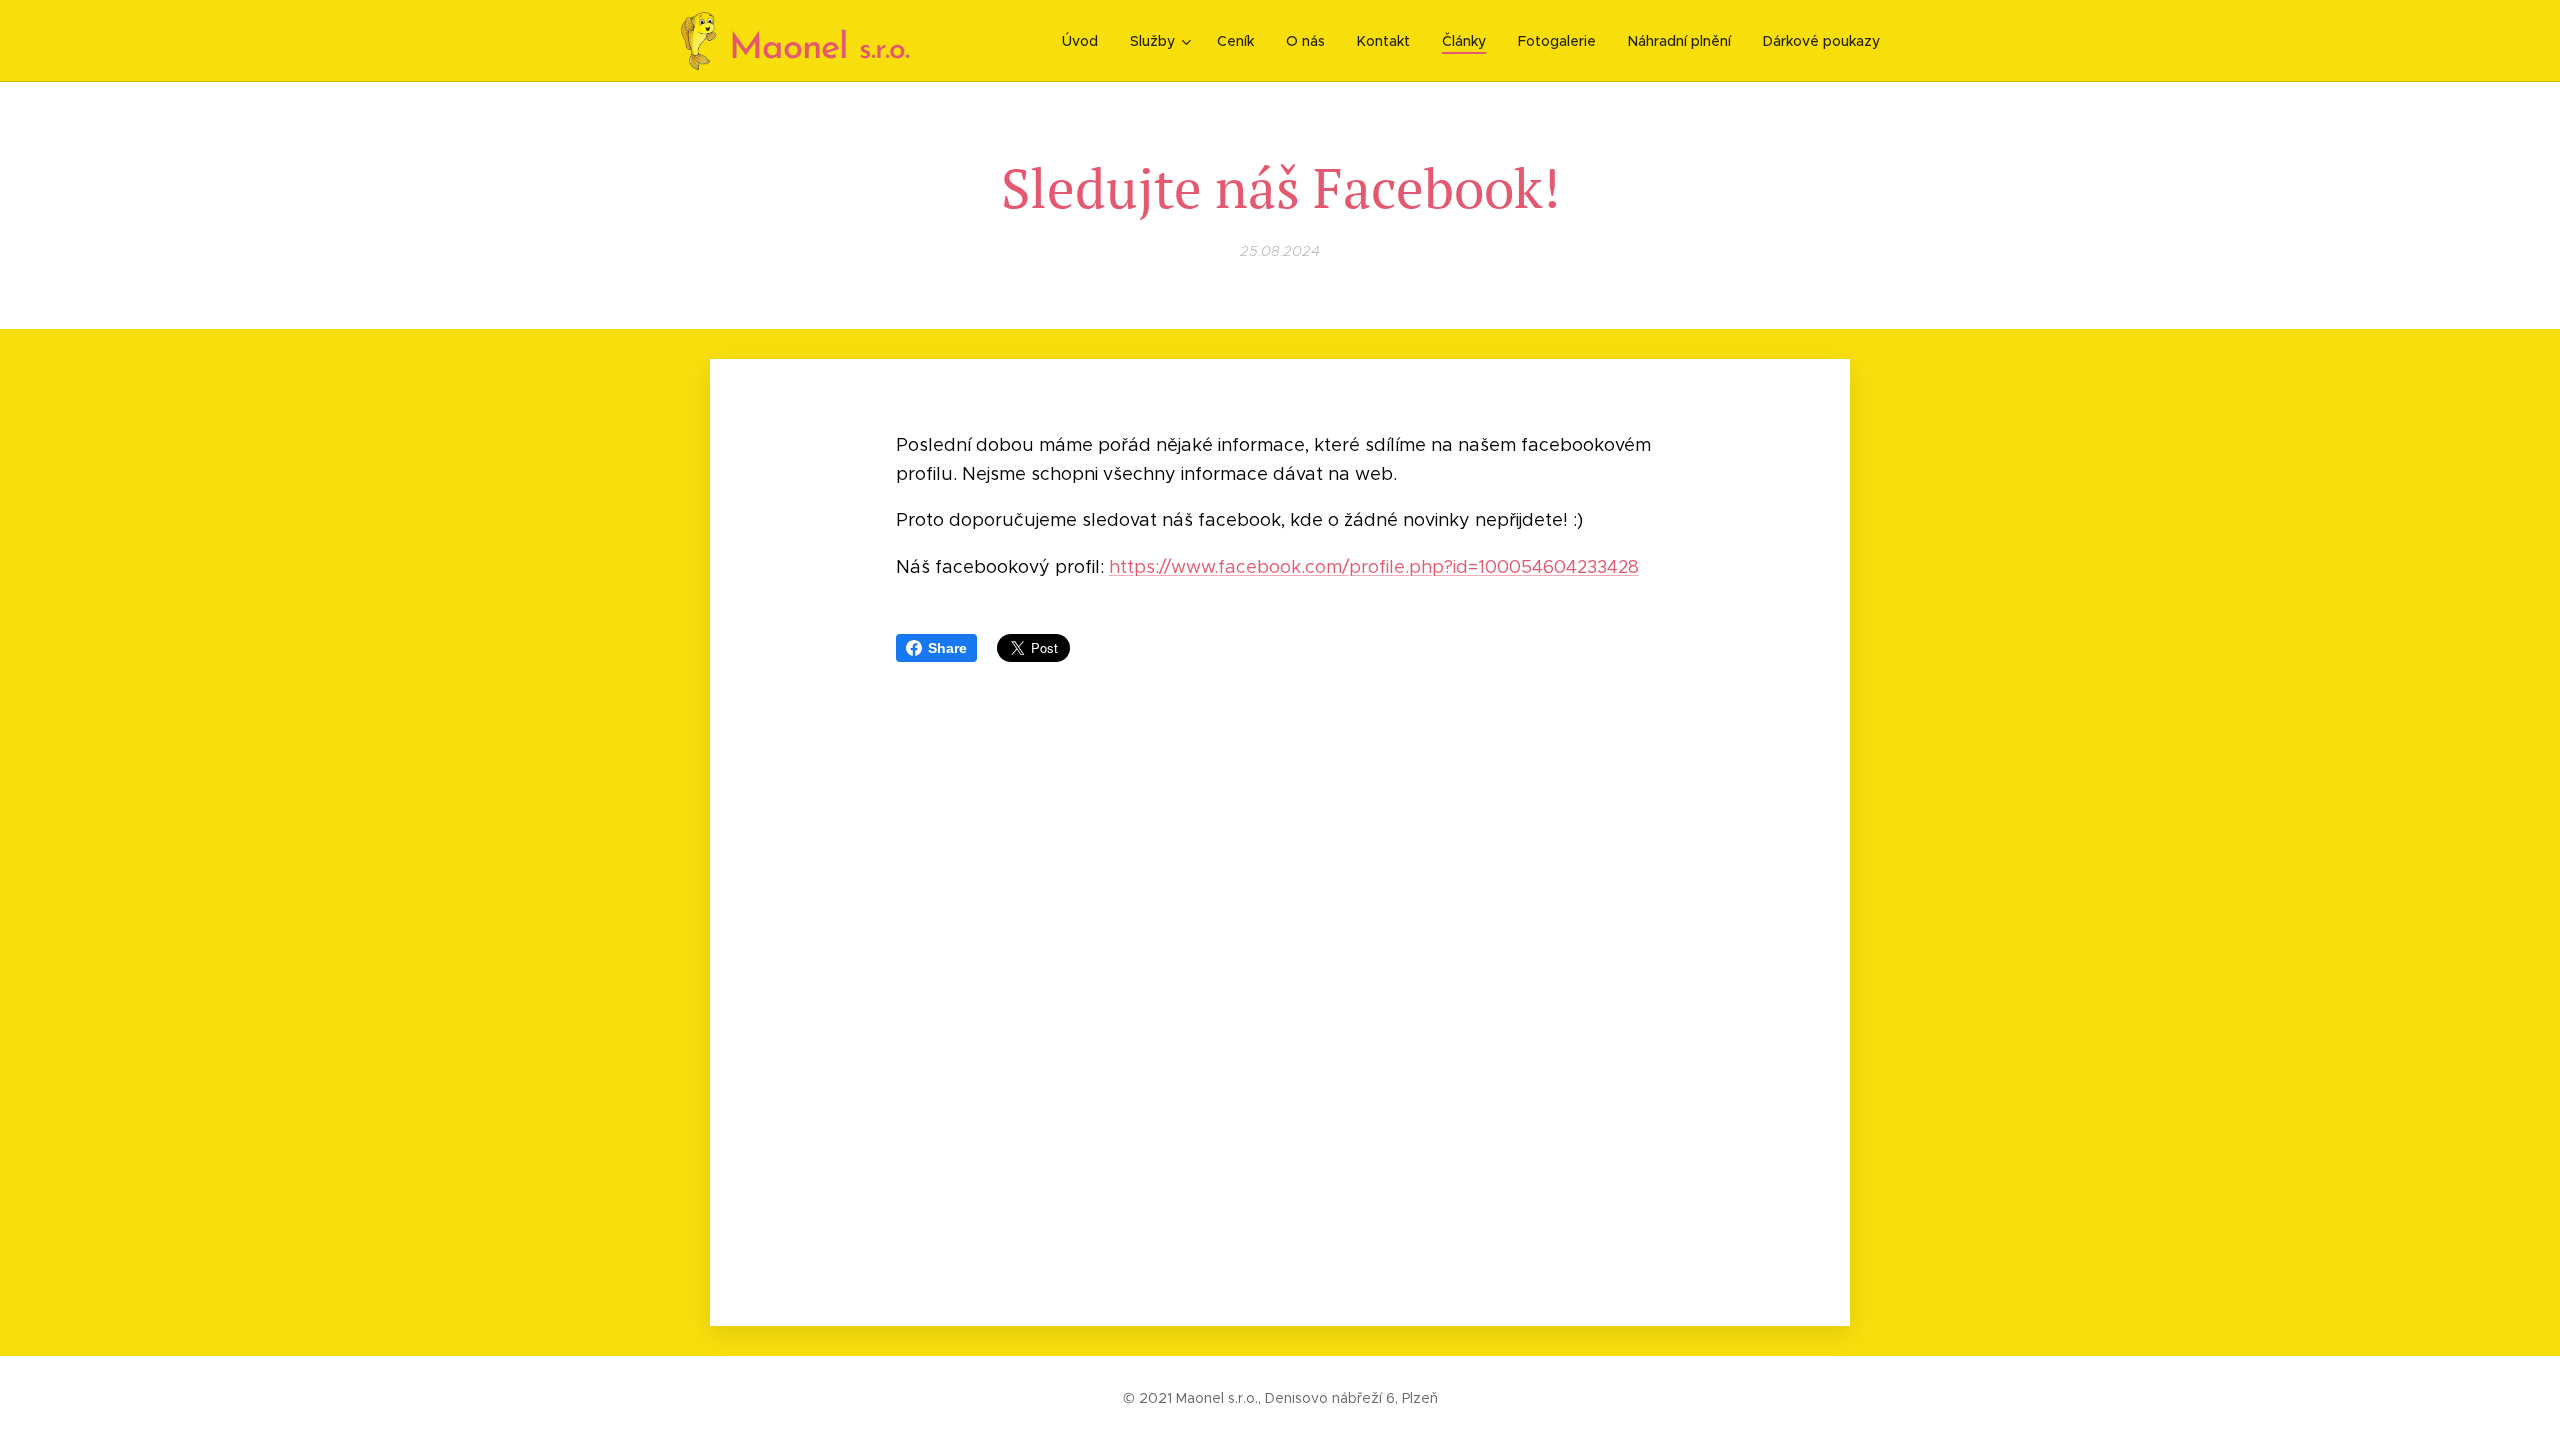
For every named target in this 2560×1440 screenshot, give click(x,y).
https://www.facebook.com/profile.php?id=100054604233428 (1374, 567)
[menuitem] (1085, 41)
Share (947, 648)
